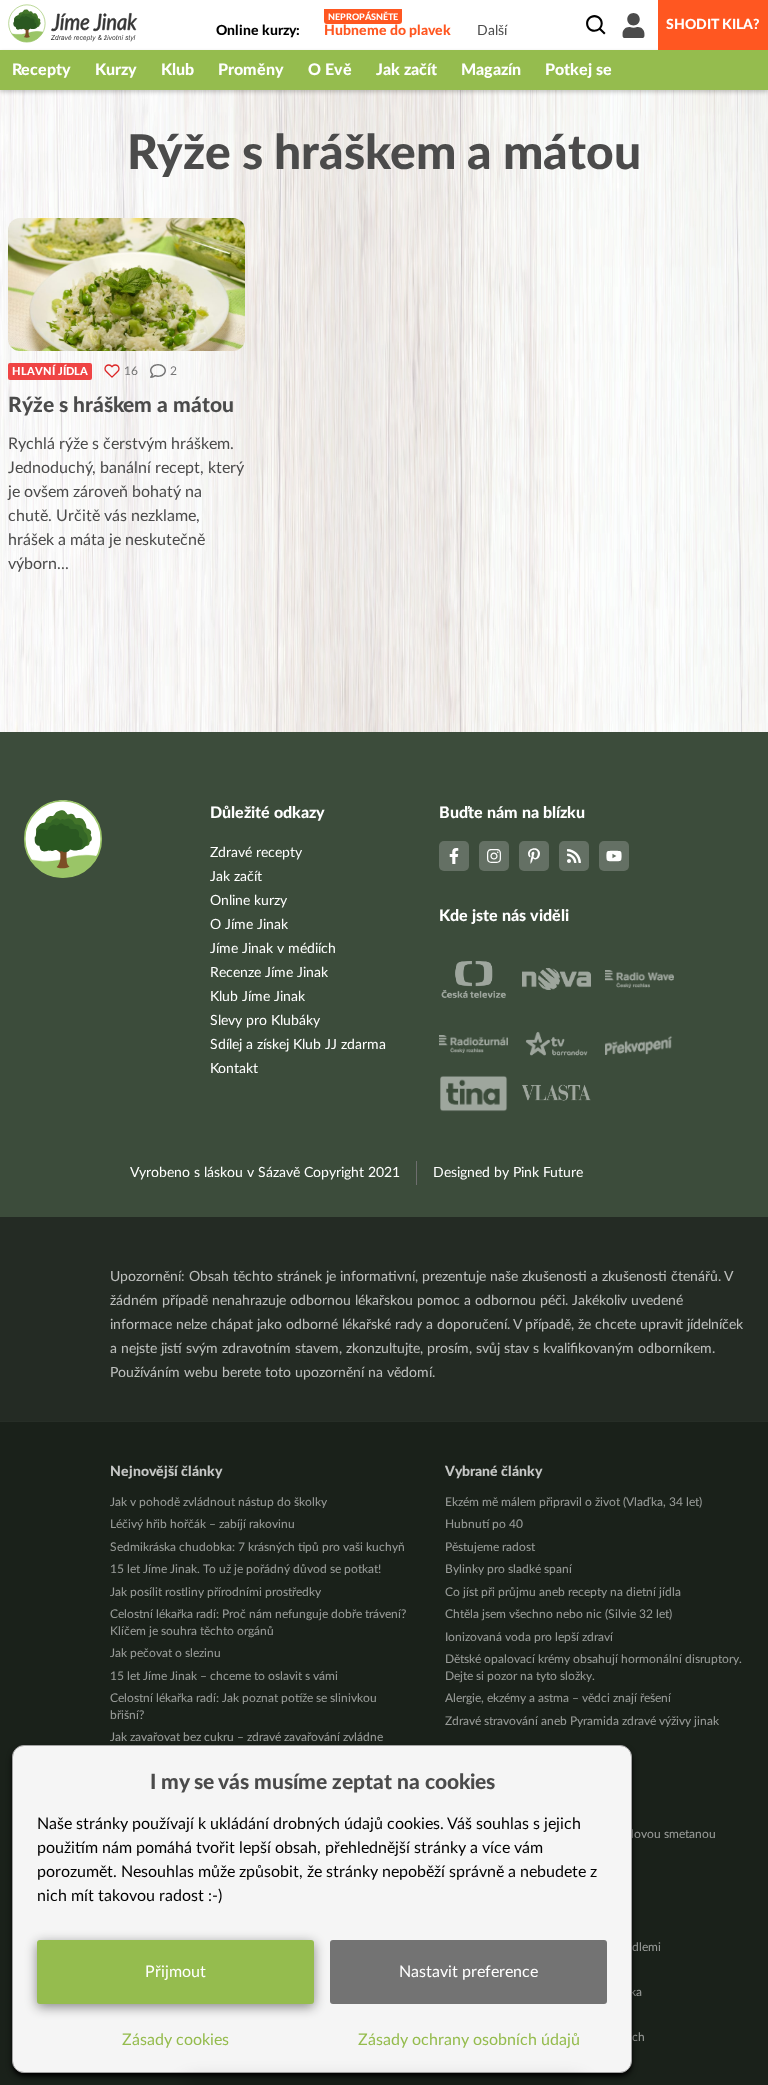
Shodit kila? (713, 25)
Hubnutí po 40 (484, 1524)
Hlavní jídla (50, 371)
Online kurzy (248, 901)
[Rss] (574, 856)
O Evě (330, 70)
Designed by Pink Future (508, 1173)
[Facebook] (454, 856)
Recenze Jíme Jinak (269, 973)
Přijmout (175, 1972)
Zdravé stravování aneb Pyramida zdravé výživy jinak (582, 1721)
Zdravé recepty (256, 853)
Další (492, 31)
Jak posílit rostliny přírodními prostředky (215, 1592)
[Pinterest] (534, 856)
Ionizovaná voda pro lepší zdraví (529, 1637)
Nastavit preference (468, 1972)
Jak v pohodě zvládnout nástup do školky (218, 1502)
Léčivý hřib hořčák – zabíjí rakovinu (202, 1524)
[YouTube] (614, 856)
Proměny (251, 70)
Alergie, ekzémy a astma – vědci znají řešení (558, 1698)
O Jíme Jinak (249, 925)
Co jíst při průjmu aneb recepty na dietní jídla (563, 1592)
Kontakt (234, 1069)
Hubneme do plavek (387, 31)
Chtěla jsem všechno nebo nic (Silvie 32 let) (558, 1614)
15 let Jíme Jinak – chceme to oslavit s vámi (224, 1676)
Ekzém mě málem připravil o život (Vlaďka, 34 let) (573, 1502)
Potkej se (578, 70)
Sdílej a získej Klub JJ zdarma (298, 1045)
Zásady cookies (175, 2040)
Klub (177, 70)
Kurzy (116, 70)
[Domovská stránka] (73, 26)
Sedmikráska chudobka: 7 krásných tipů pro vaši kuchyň (257, 1547)
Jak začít (406, 70)
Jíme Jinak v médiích (273, 949)
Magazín (491, 70)
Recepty (41, 70)
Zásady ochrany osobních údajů (469, 2040)
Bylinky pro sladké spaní (508, 1569)
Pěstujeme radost (490, 1547)
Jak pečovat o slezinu (165, 1653)
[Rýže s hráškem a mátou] (126, 284)
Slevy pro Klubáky (265, 1021)
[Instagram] (494, 856)
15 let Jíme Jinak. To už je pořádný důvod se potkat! (245, 1569)
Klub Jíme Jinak (257, 997)
